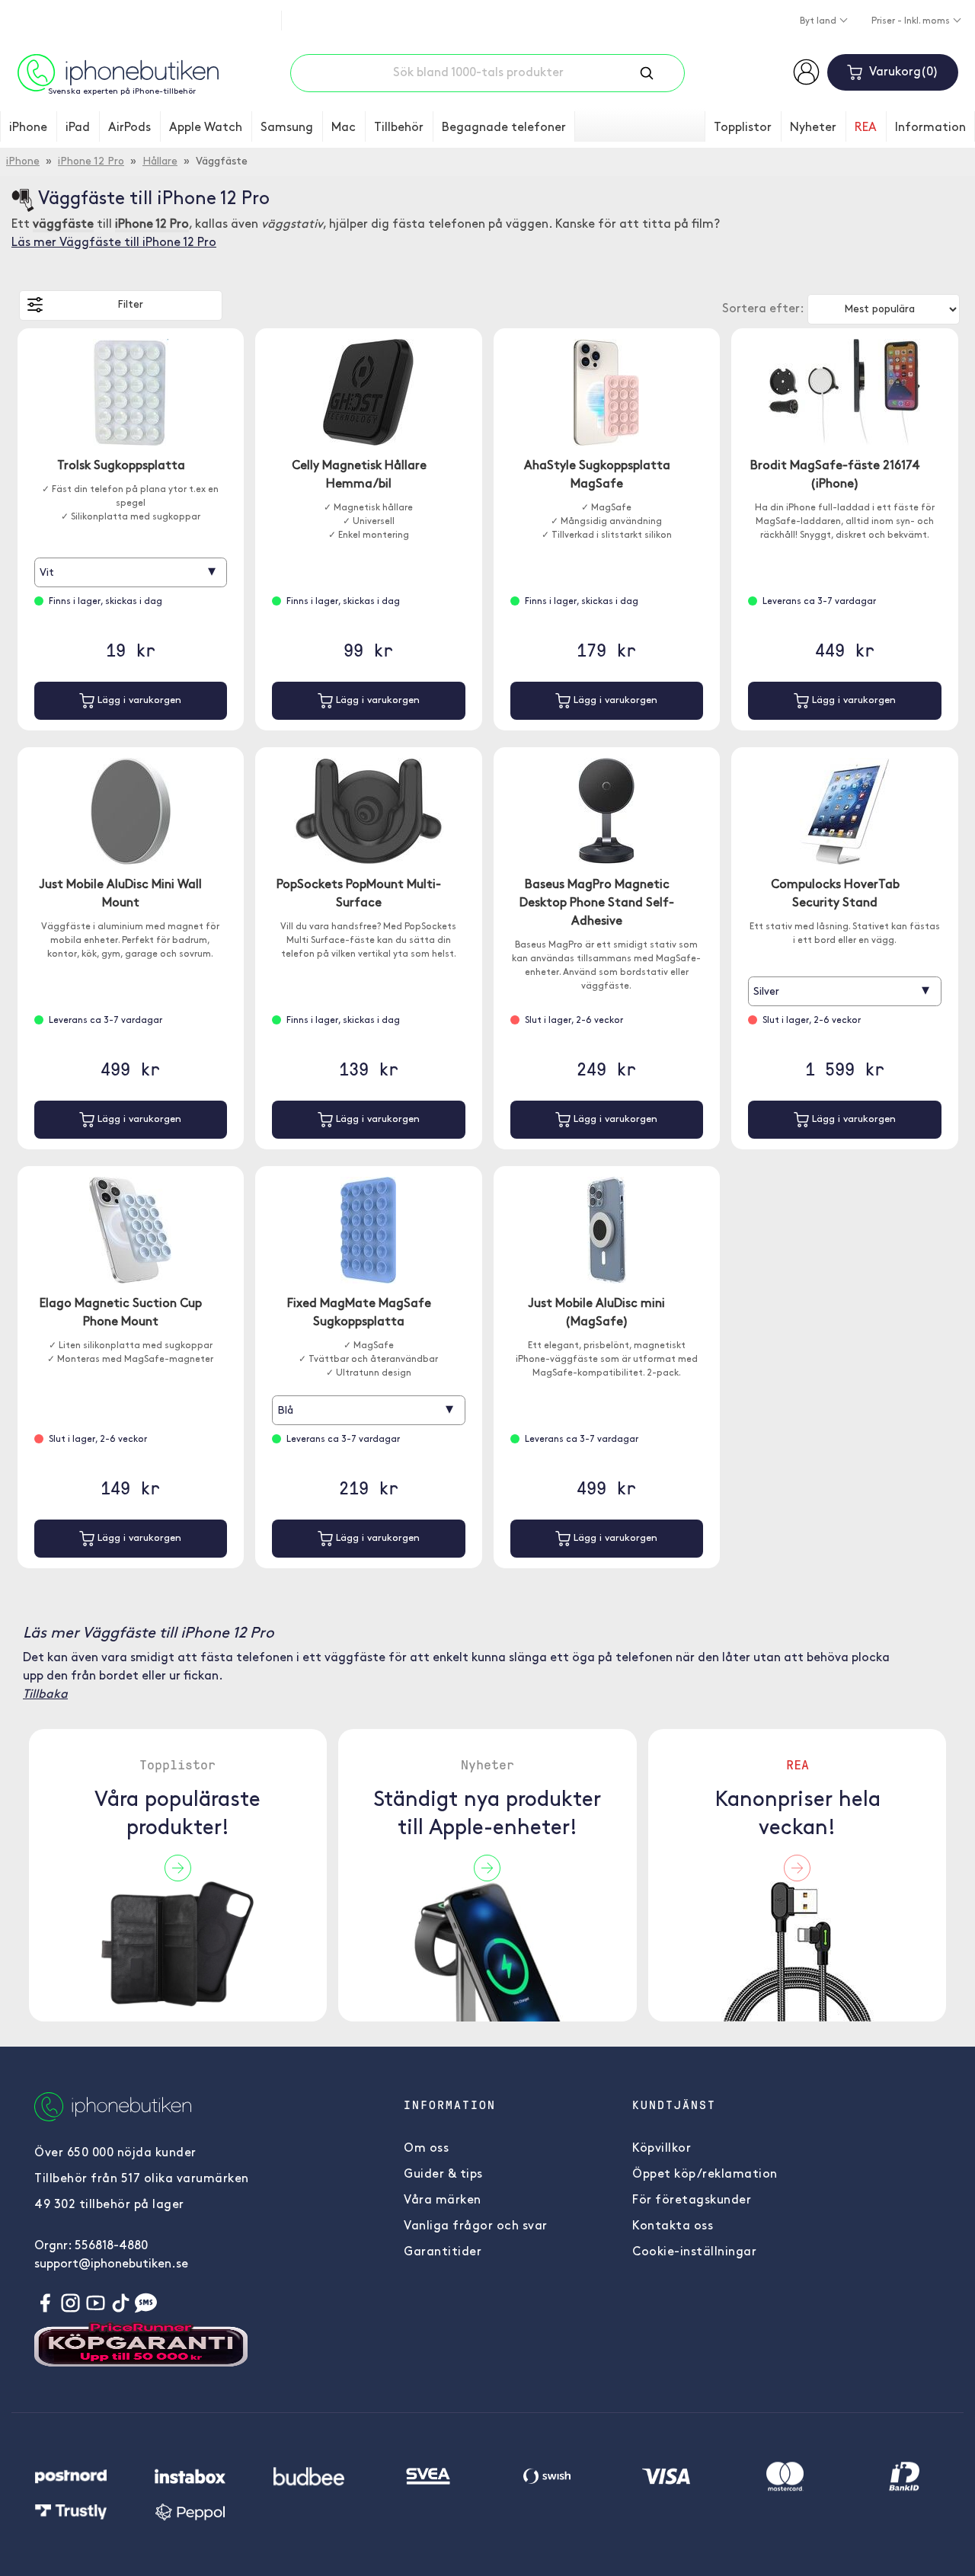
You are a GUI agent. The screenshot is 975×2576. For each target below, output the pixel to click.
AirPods (129, 128)
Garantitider (443, 2252)
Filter (130, 305)
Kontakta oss (673, 2226)
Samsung (287, 128)
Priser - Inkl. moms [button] (912, 21)
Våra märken (443, 2200)
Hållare (160, 162)
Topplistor (743, 128)
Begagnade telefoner (504, 128)
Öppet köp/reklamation (705, 2175)
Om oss (426, 2149)
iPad (78, 128)
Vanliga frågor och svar (476, 2226)
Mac (344, 128)
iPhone (28, 128)
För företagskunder (692, 2200)
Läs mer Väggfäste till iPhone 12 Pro (114, 243)
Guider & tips (443, 2175)
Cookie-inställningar (694, 2252)
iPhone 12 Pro (91, 162)
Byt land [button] (819, 21)
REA (866, 128)
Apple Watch (206, 128)
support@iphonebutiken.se (111, 2264)
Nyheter (813, 128)
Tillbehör (399, 128)
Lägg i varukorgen (138, 700)
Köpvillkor (662, 2149)
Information (930, 128)
